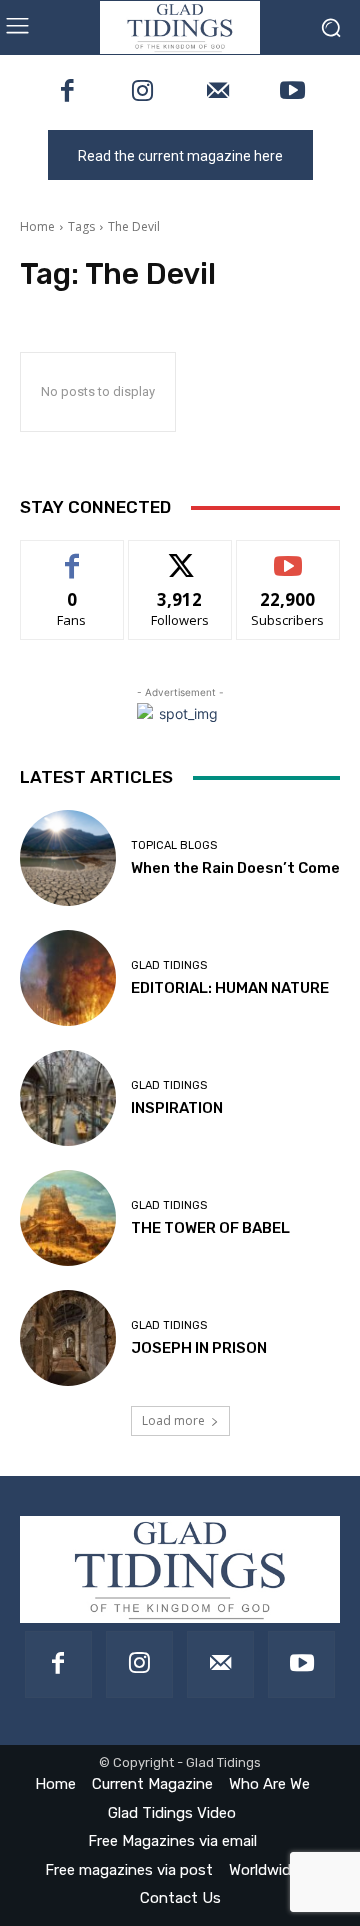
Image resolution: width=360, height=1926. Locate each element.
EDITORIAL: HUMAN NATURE (230, 988)
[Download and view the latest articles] (180, 27)
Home (37, 226)
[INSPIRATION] (68, 1098)
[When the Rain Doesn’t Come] (68, 858)
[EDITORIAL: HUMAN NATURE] (68, 978)
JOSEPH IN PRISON (199, 1348)
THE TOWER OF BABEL (210, 1228)
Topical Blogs (174, 845)
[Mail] (217, 92)
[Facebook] (67, 92)
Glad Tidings (169, 965)
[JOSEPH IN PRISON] (68, 1338)
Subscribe (288, 555)
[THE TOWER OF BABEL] (68, 1218)
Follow (180, 555)
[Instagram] (142, 92)
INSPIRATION (177, 1108)
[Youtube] (292, 92)
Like (72, 555)
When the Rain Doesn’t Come (235, 868)
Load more (173, 1420)
